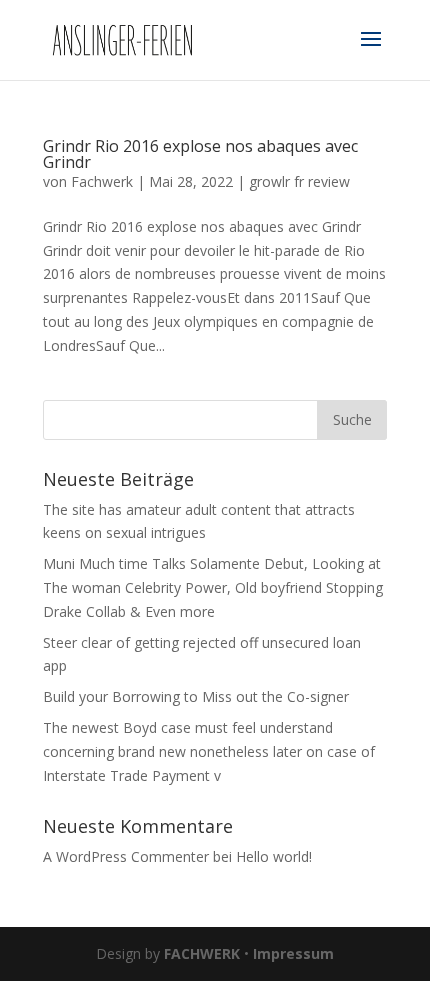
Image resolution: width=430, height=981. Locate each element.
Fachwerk (102, 181)
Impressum (293, 953)
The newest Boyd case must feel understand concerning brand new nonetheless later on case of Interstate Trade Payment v (209, 751)
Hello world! (274, 856)
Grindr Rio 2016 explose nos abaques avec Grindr (200, 154)
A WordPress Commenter (126, 856)
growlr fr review (299, 181)
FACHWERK (202, 953)
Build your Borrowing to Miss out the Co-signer (196, 696)
